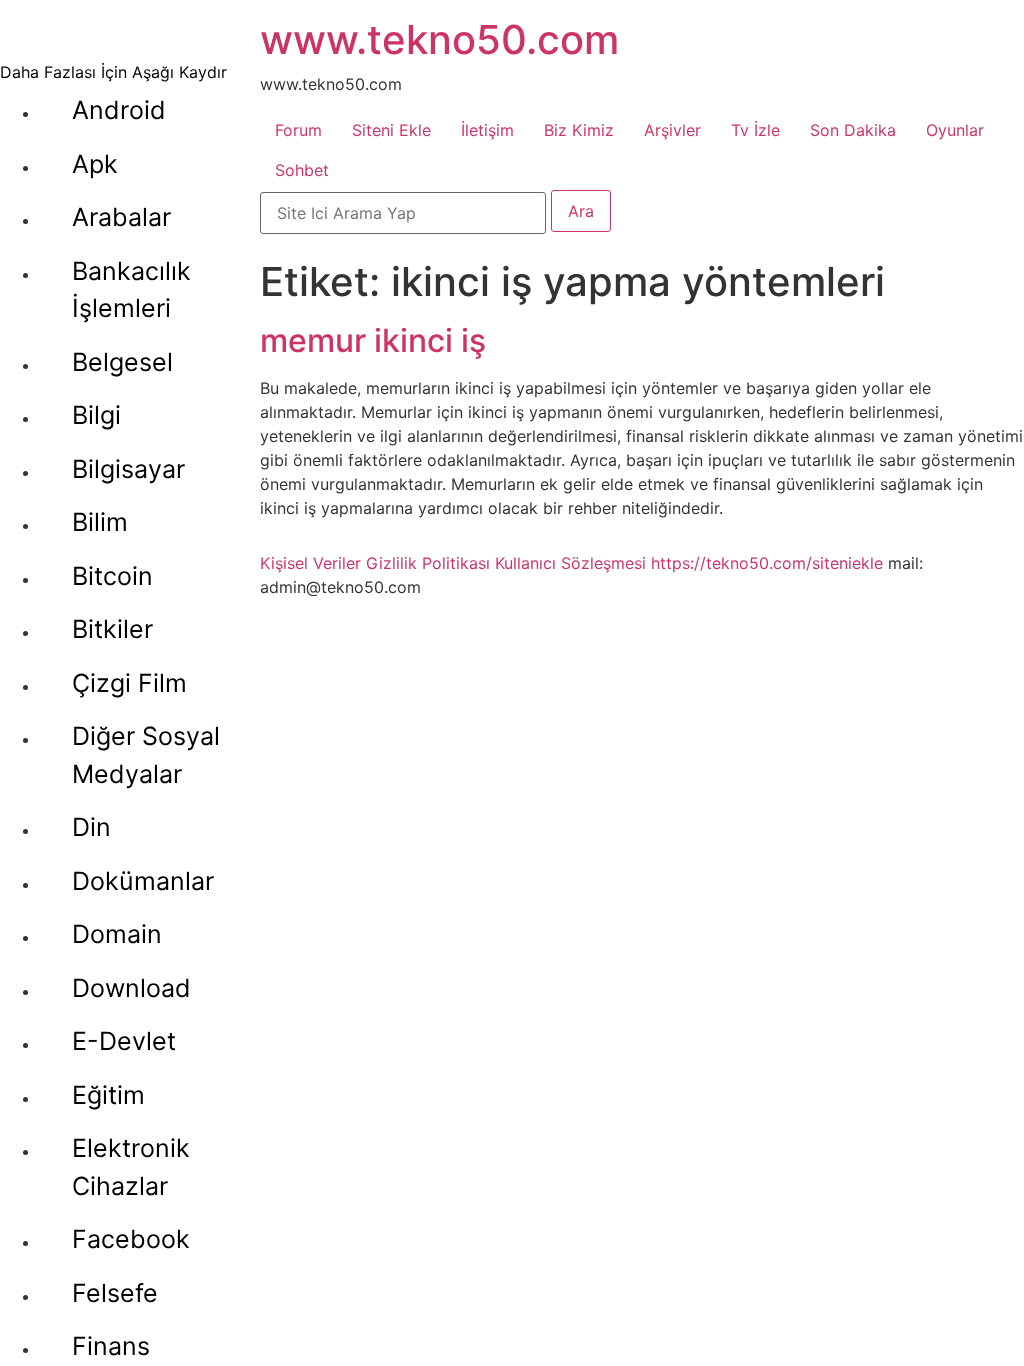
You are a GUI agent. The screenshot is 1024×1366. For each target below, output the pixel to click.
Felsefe (115, 1293)
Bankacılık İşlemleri (131, 290)
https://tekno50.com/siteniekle (767, 563)
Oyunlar (955, 130)
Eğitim (108, 1095)
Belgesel (122, 362)
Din (91, 827)
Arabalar (121, 217)
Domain (117, 934)
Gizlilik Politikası (428, 563)
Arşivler (672, 130)
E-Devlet (124, 1041)
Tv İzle (755, 130)
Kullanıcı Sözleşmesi (570, 563)
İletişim (487, 130)
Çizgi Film (129, 683)
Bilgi (96, 415)
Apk (95, 164)
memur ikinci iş (373, 340)
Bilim (100, 522)
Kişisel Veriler (310, 563)
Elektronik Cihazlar (131, 1167)
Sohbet (302, 170)
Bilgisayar (128, 469)
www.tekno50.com (439, 39)
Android (119, 110)
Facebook (131, 1239)
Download (131, 988)
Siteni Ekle (391, 130)
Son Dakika (853, 130)
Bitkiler (112, 629)
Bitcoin (112, 576)
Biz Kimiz (579, 130)
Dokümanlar (143, 881)
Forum (298, 130)
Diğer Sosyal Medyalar (146, 755)
